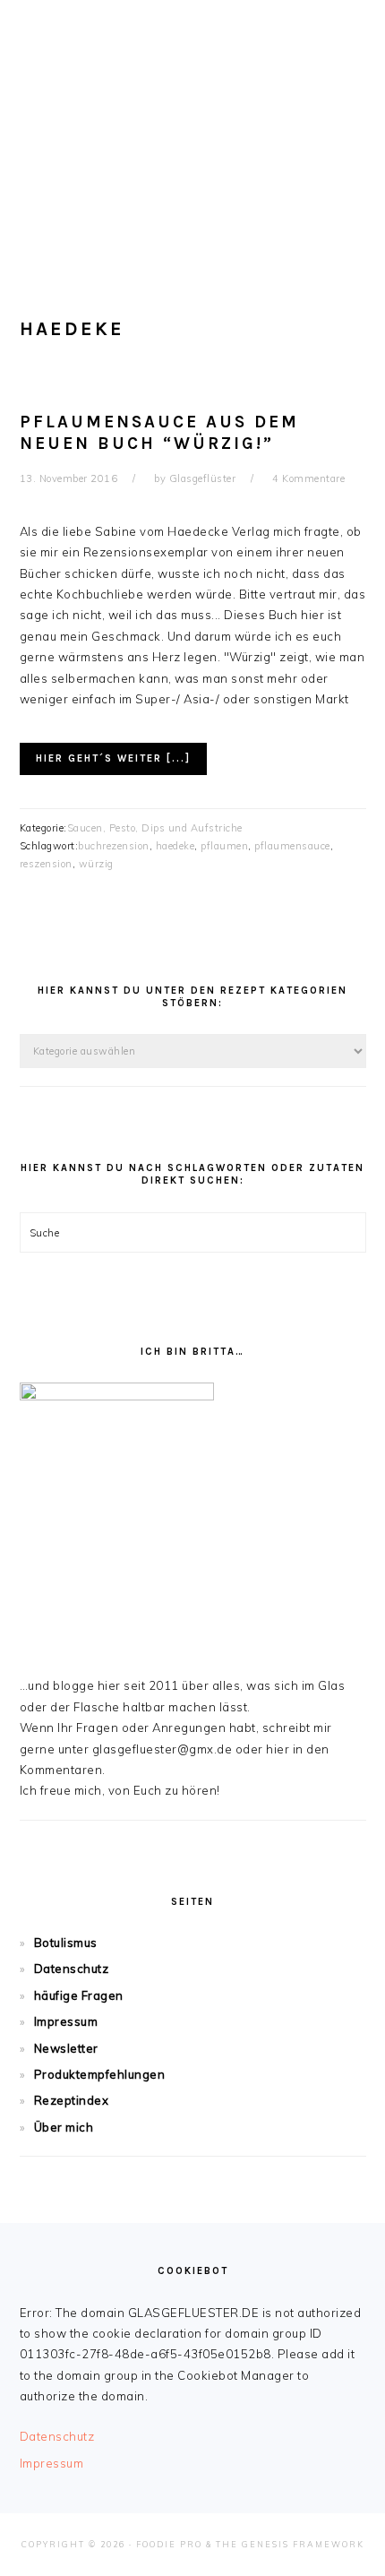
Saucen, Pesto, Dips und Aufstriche (155, 828)
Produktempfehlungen (100, 2074)
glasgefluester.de (192, 125)
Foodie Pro (169, 2544)
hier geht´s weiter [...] (113, 758)
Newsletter (66, 2048)
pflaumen (224, 846)
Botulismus (66, 1943)
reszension (46, 864)
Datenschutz (72, 1969)
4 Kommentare (308, 478)
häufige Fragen (79, 1995)
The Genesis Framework (290, 2544)
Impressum (66, 2021)
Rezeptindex (72, 2100)
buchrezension (114, 846)
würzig (96, 864)
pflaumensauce (292, 846)
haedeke (175, 846)
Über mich (64, 2127)
